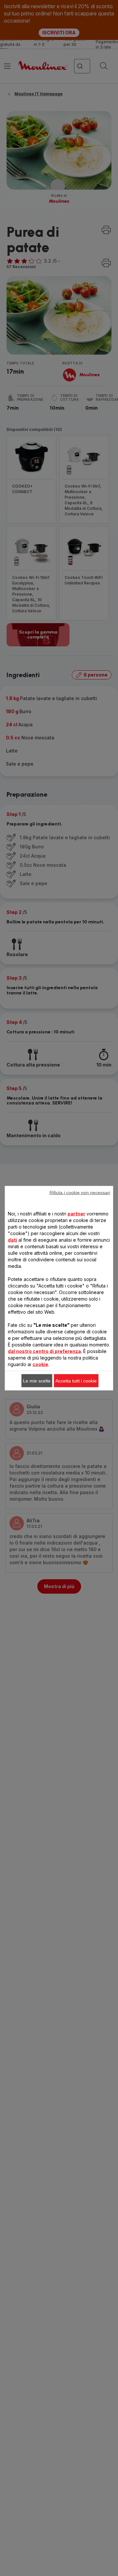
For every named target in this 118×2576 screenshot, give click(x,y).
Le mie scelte (37, 1381)
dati (12, 1240)
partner (76, 1213)
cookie (40, 1364)
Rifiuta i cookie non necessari (80, 1192)
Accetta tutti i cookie (76, 1381)
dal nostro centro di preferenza (44, 1351)
